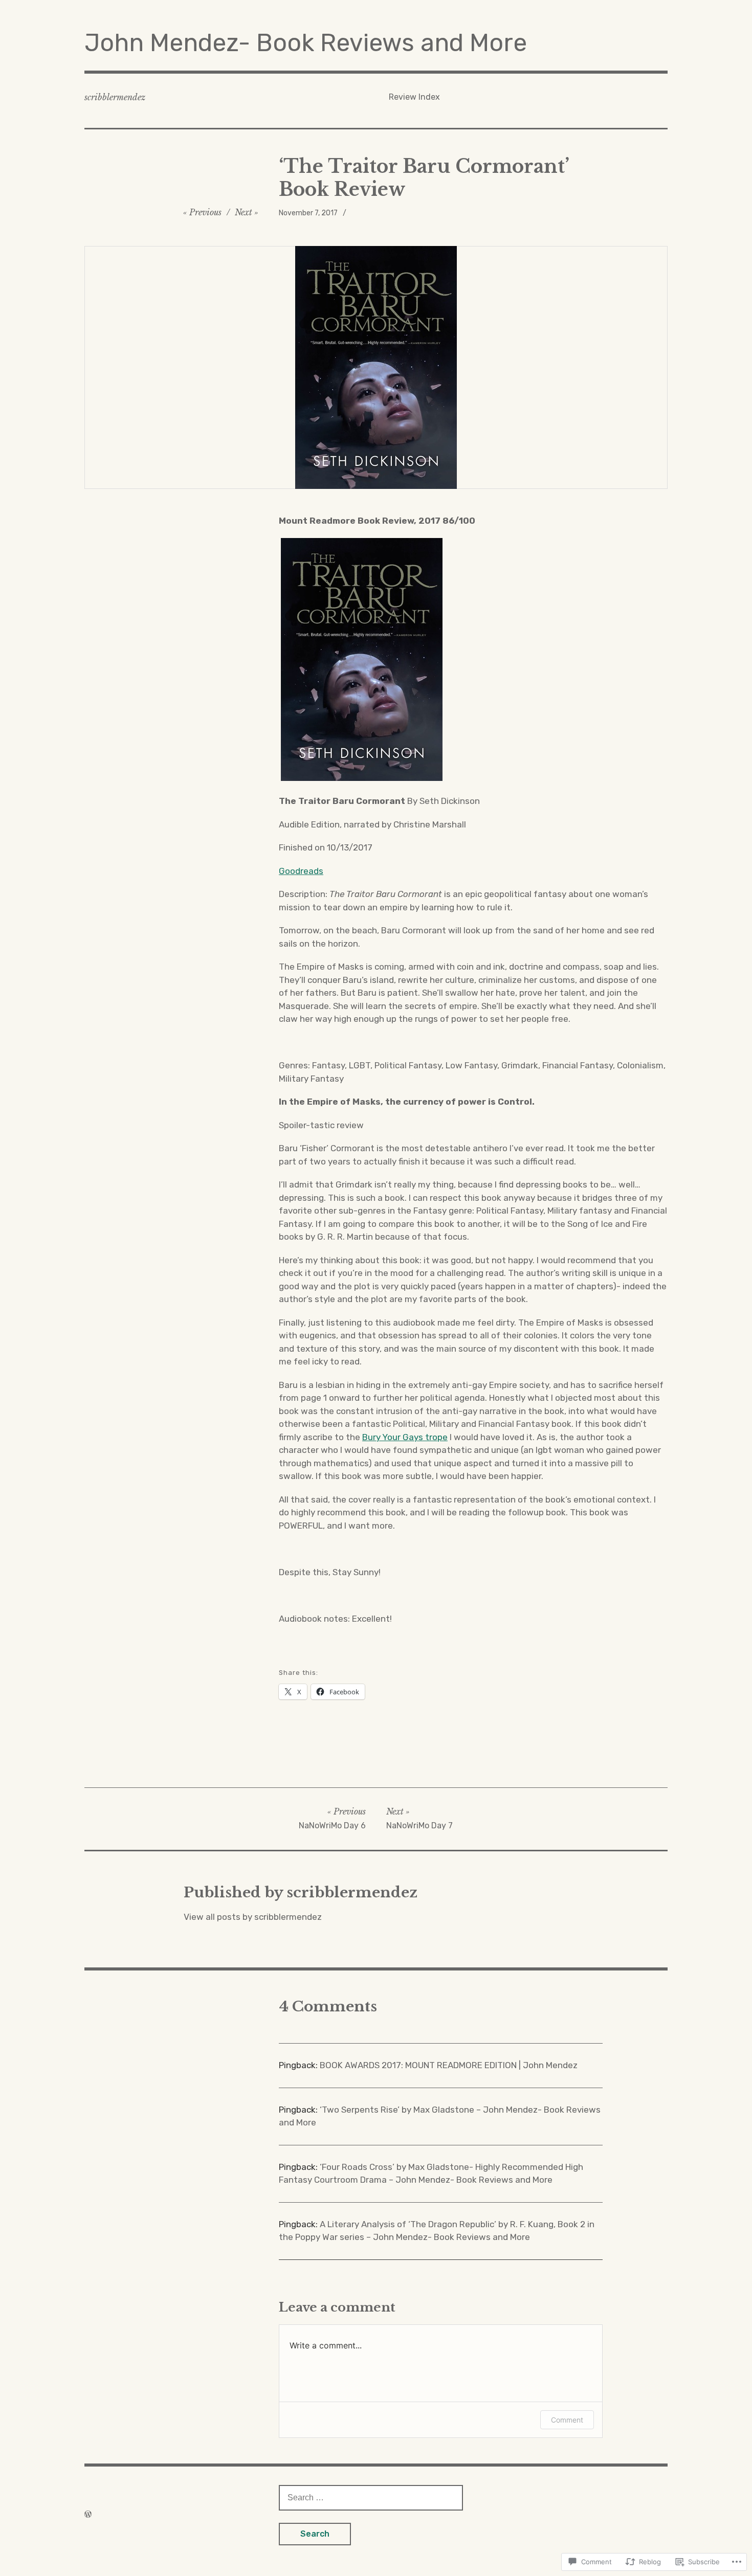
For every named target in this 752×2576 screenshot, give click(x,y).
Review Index (414, 97)
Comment (567, 2420)
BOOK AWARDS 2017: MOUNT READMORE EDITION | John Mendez (449, 2065)
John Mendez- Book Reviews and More (306, 43)
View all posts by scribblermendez (253, 1917)
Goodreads (301, 871)
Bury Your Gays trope (405, 1437)
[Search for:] (371, 2497)
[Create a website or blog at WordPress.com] (88, 2514)
